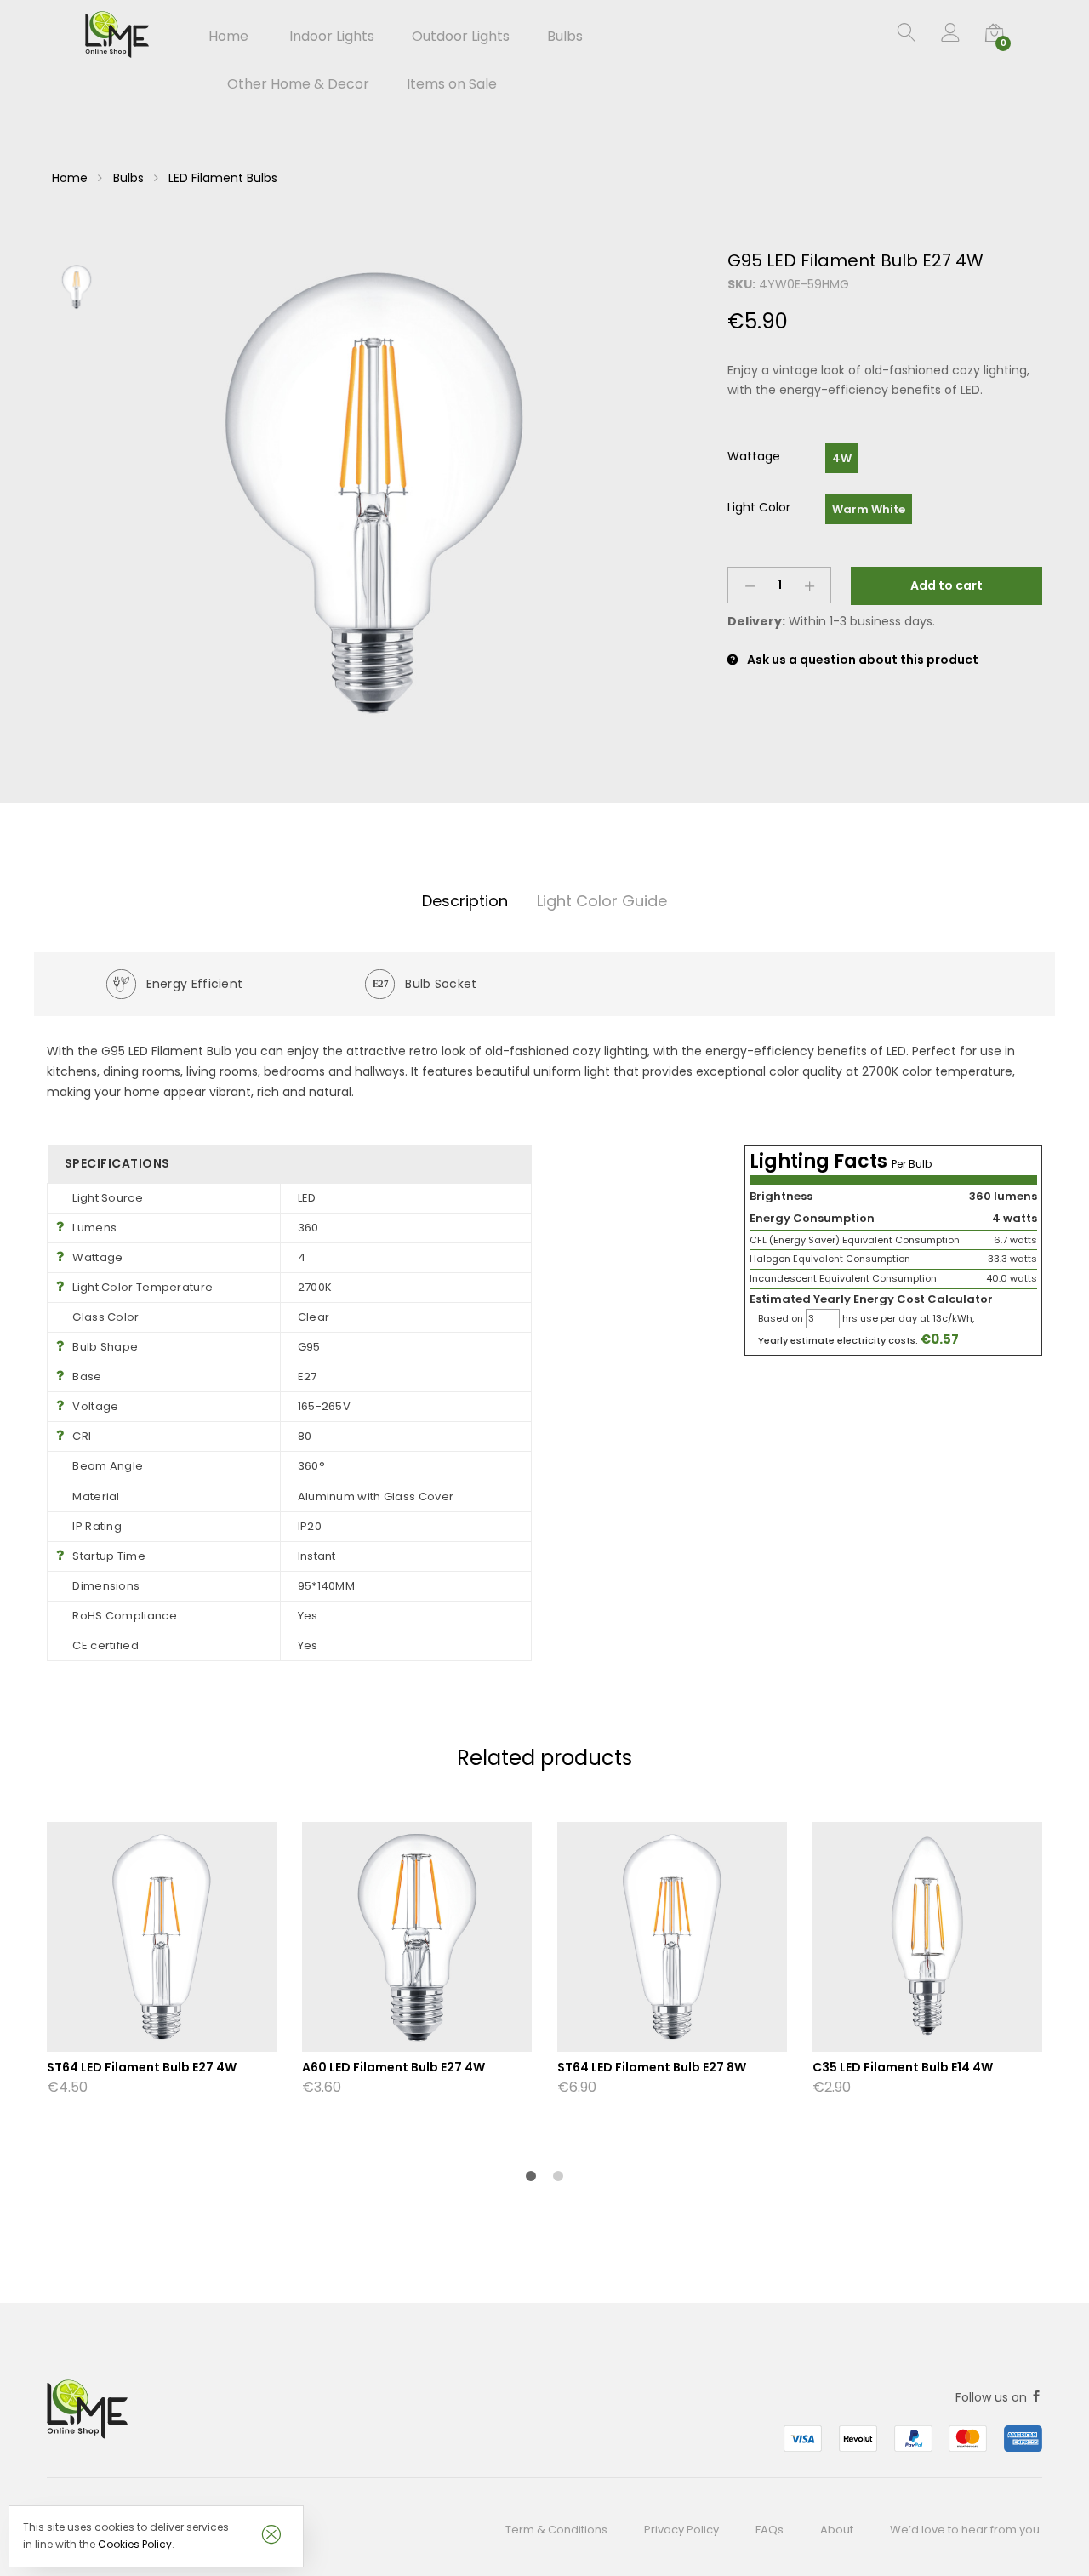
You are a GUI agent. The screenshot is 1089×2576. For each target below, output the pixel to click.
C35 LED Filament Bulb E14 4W (903, 2067)
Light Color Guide (602, 901)
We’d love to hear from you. (966, 2530)
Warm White (869, 509)
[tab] (465, 902)
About (837, 2530)
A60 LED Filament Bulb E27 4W (393, 2067)
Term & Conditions (556, 2530)
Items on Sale (452, 84)
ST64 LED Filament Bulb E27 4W (142, 2067)
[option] (374, 493)
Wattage (754, 456)
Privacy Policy (681, 2530)
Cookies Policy (135, 2544)
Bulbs (128, 178)
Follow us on (993, 2397)
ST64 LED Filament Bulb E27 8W (652, 2067)
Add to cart (946, 585)
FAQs (770, 2530)
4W (842, 458)
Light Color (759, 507)
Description (465, 901)
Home (228, 37)
